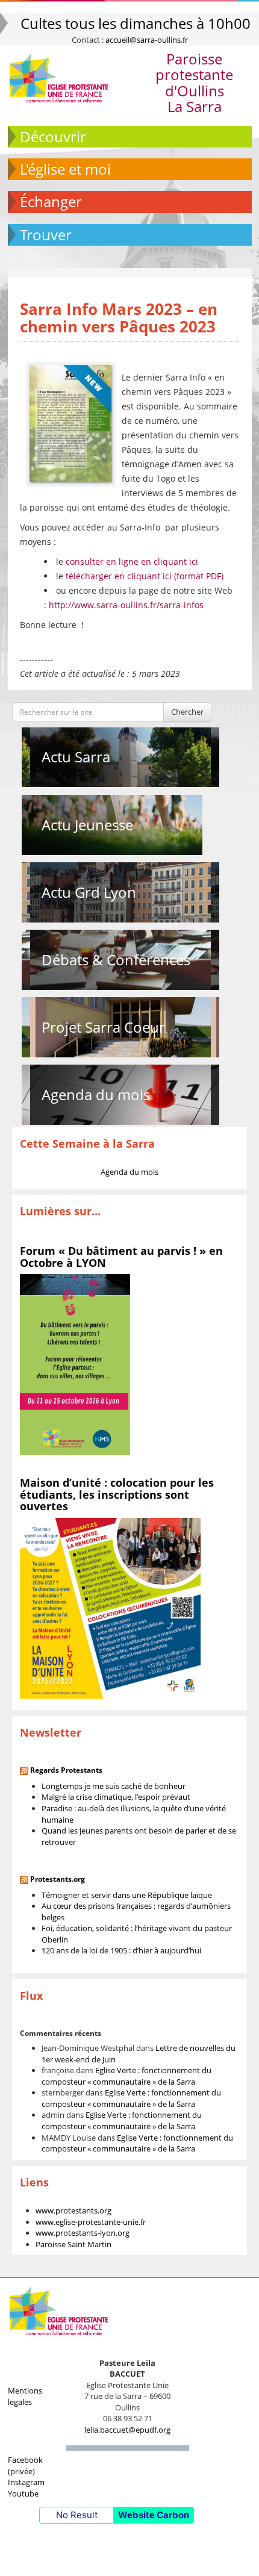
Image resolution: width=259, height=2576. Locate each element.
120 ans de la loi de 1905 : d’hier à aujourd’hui (121, 1950)
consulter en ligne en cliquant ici (132, 562)
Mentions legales (25, 2396)
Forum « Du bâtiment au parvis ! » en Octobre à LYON (121, 1257)
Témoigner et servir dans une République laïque (127, 1895)
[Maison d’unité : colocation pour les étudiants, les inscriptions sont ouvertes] (110, 1608)
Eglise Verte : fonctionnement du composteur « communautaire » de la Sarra (126, 2076)
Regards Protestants (66, 1770)
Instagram (26, 2482)
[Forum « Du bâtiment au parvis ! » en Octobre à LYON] (75, 1364)
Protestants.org (58, 1879)
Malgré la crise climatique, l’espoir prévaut (116, 1797)
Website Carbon (154, 2515)
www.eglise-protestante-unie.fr (91, 2222)
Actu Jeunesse (87, 825)
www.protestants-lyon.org (83, 2233)
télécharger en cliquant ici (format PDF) (145, 576)
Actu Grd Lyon (89, 892)
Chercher (187, 712)
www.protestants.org (73, 2210)
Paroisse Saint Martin (73, 2244)
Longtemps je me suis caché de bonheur (114, 1786)
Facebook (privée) (25, 2466)
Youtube (23, 2494)
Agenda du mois (96, 1094)
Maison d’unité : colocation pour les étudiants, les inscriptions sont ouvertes (117, 1495)
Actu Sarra (76, 757)
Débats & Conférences (116, 960)
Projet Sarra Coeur (103, 1027)
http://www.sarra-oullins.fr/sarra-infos (126, 605)
